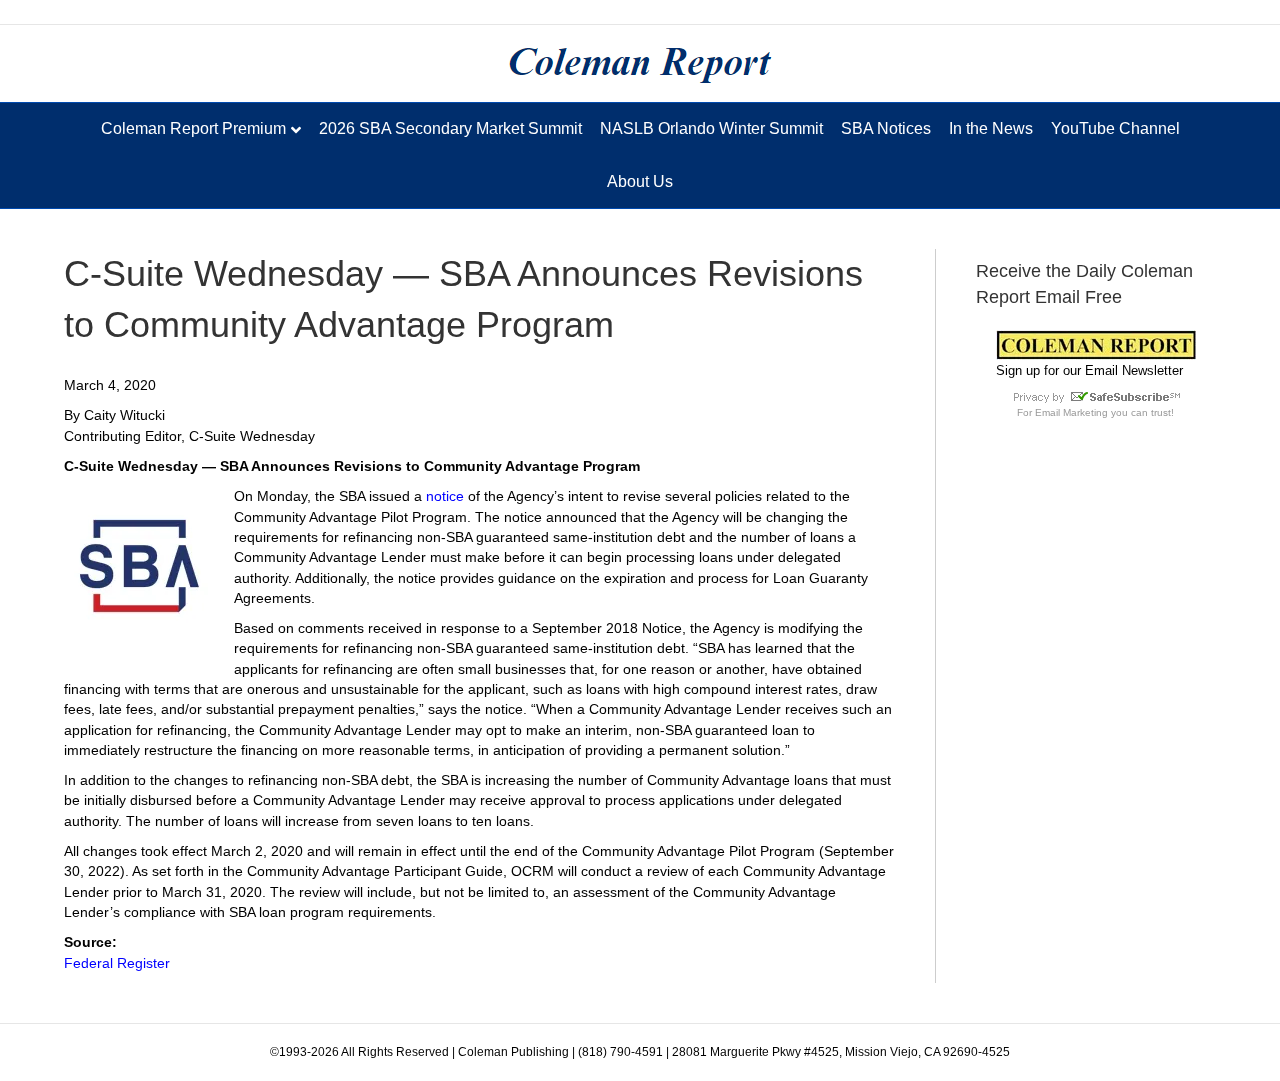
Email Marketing (1071, 412)
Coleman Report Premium (193, 128)
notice (447, 496)
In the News (991, 128)
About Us (640, 181)
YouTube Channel (1115, 128)
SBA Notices (886, 128)
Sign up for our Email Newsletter (1089, 370)
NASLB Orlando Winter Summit (711, 128)
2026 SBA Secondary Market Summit (450, 128)
